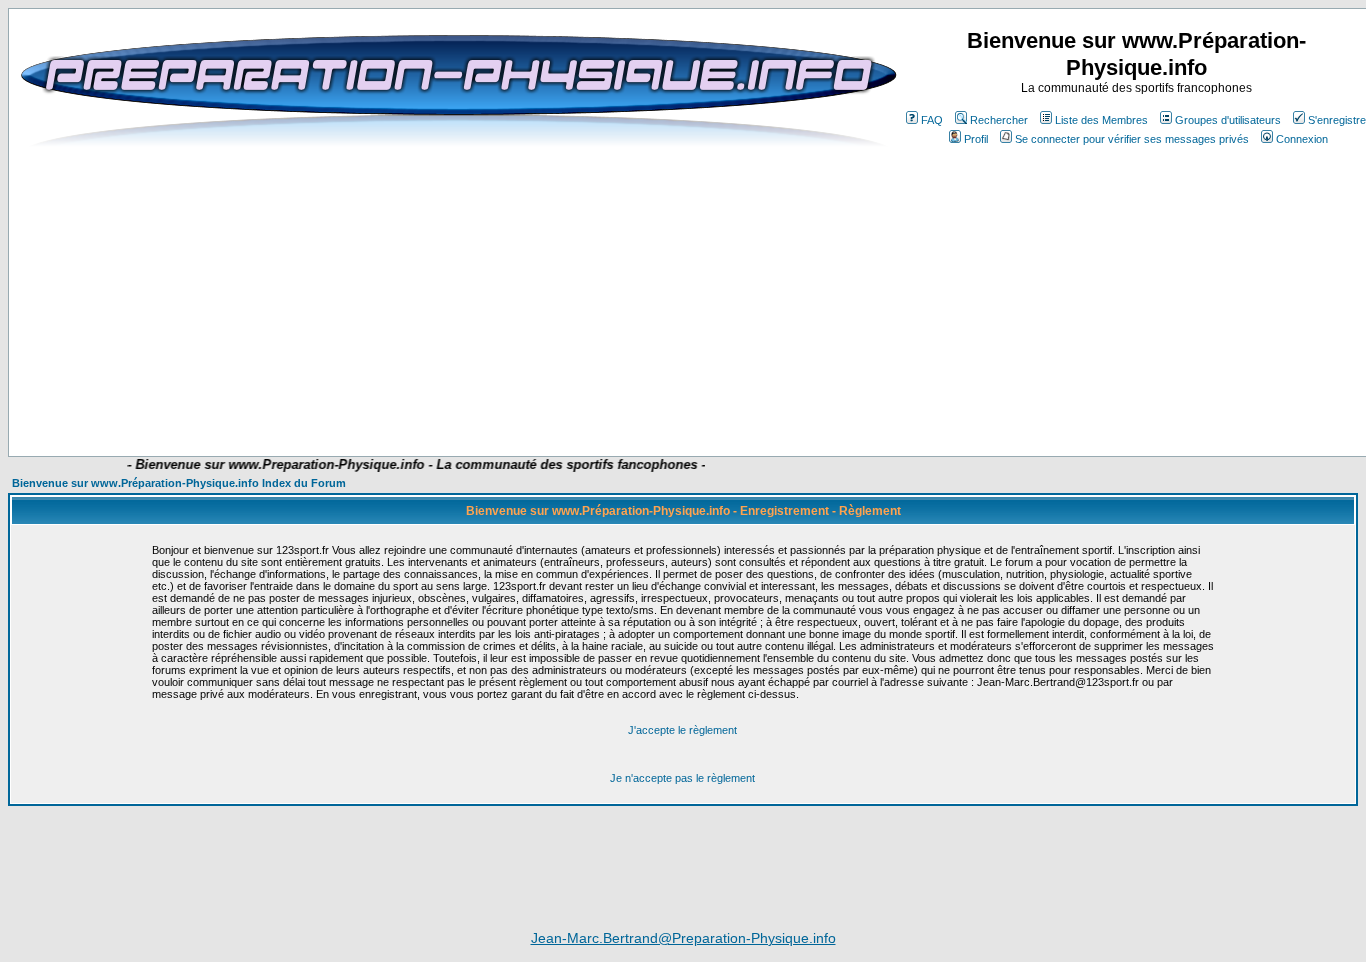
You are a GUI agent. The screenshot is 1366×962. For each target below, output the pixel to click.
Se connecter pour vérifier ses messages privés (1132, 139)
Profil (976, 139)
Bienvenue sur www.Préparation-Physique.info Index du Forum (179, 483)
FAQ (932, 120)
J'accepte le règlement (682, 730)
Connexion (1302, 139)
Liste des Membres (1101, 120)
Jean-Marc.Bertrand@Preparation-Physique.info (683, 938)
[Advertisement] (469, 397)
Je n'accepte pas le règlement (682, 778)
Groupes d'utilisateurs (1228, 120)
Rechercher (999, 120)
